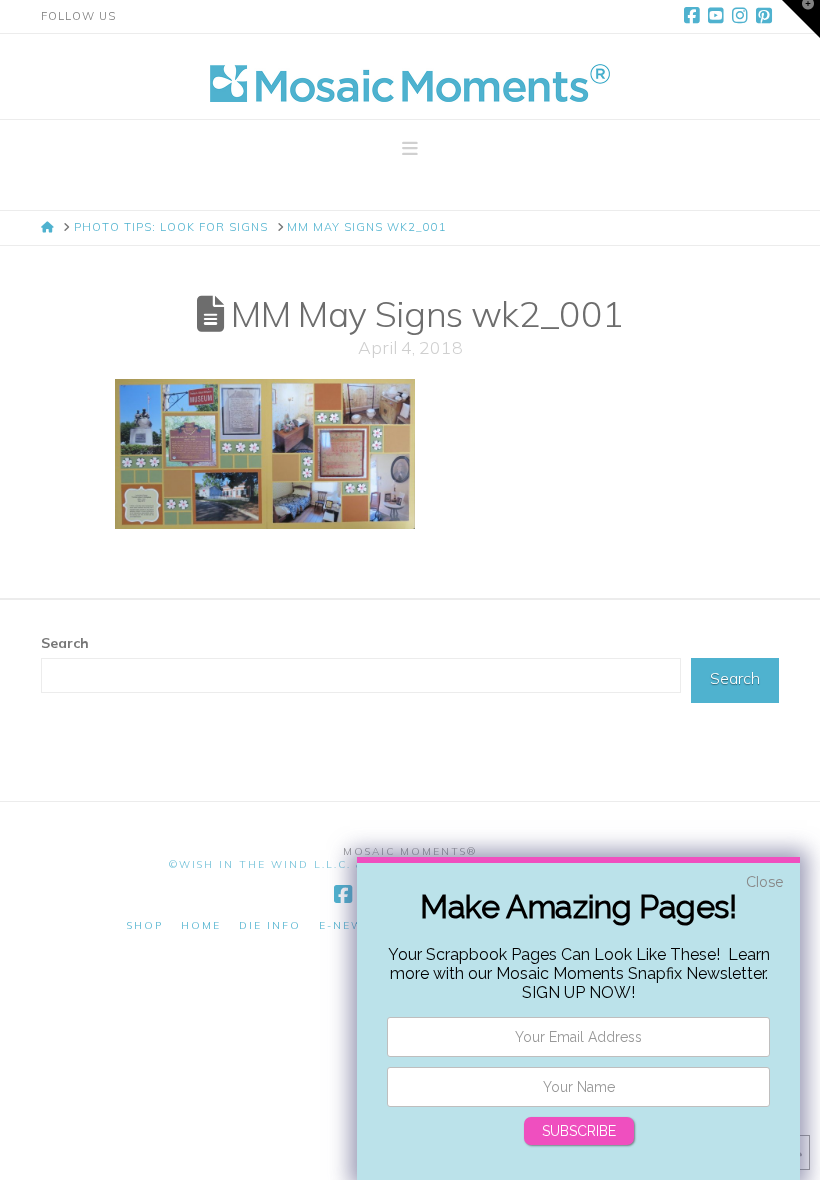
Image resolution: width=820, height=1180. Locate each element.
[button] (410, 149)
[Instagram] (743, 16)
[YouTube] (719, 16)
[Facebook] (695, 16)
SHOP (145, 925)
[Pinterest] (767, 16)
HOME (201, 925)
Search (65, 643)
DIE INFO (270, 925)
